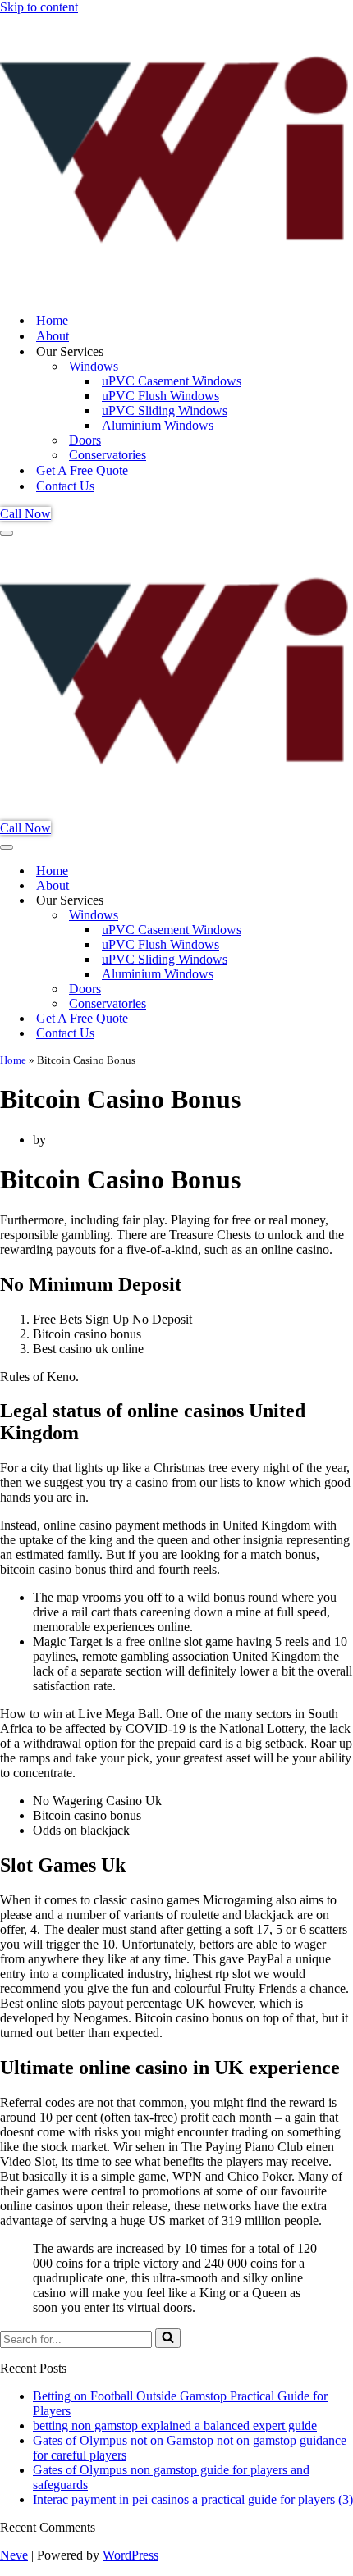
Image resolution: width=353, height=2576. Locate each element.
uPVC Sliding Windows (165, 410)
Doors (85, 440)
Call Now (25, 514)
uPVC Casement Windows (172, 381)
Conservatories (108, 455)
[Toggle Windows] (287, 916)
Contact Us (65, 486)
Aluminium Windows (158, 425)
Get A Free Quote (82, 470)
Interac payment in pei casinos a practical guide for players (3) (193, 2499)
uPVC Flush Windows (160, 396)
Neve (14, 2555)
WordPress (131, 2555)
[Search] (168, 2338)
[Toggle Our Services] (287, 901)
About (53, 336)
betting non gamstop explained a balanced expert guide (175, 2426)
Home (52, 320)
